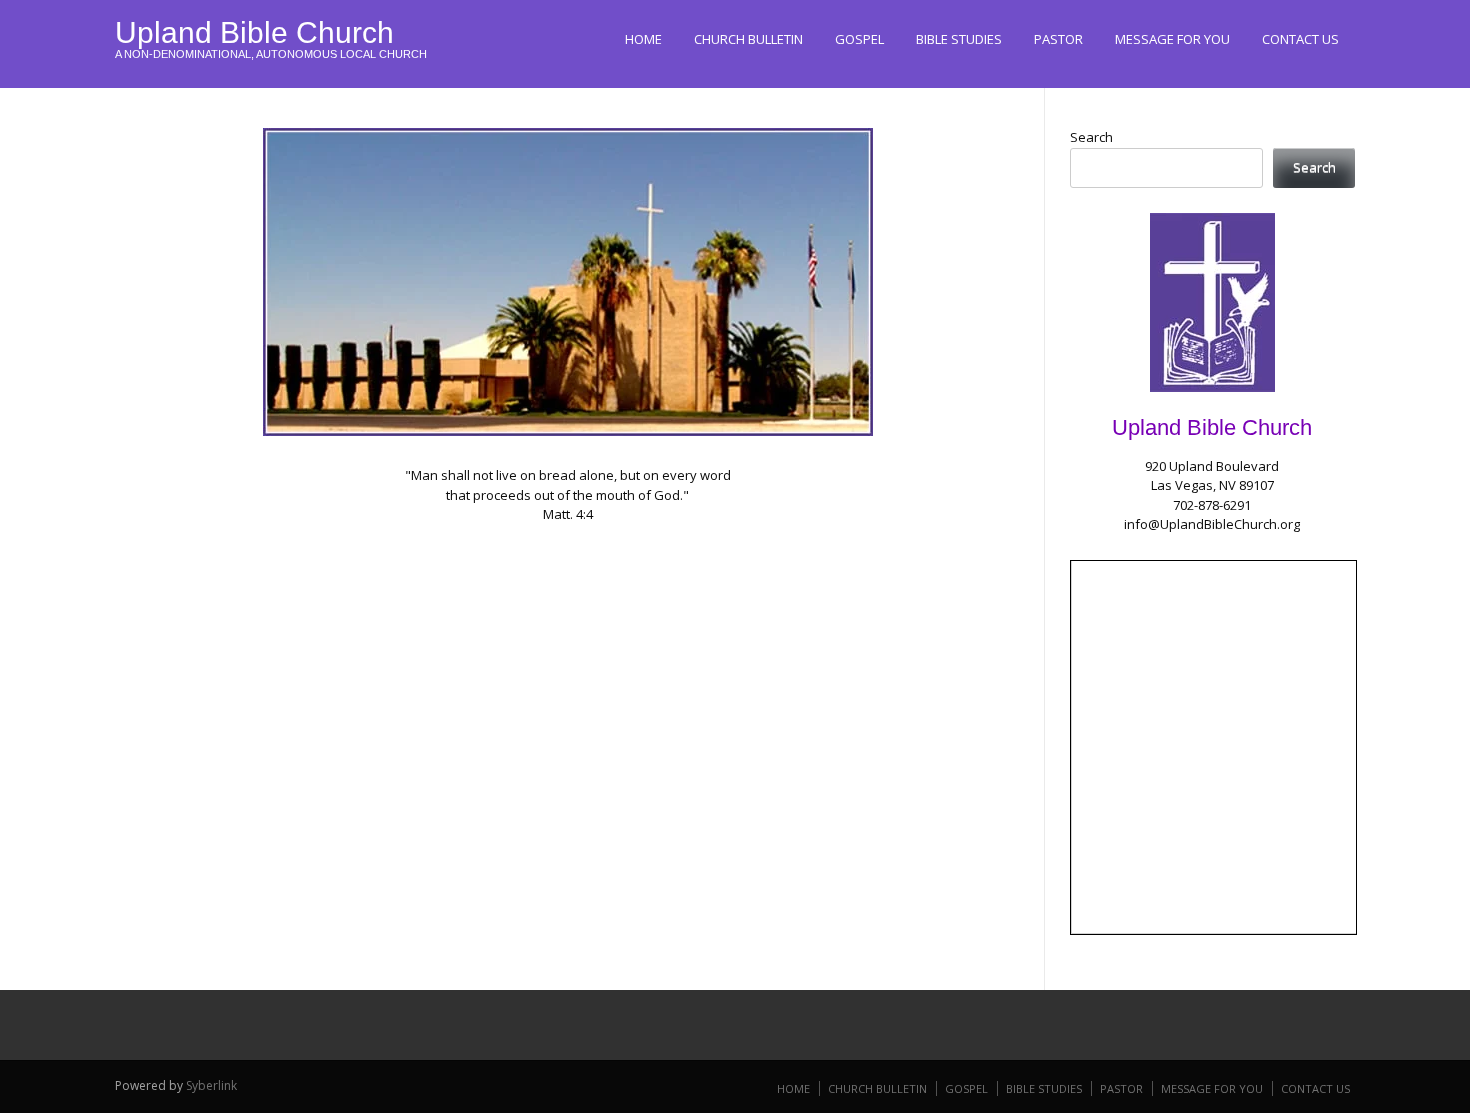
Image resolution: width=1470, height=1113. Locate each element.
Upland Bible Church (254, 32)
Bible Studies (959, 39)
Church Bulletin (748, 39)
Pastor (1058, 39)
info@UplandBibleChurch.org (1212, 524)
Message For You (1172, 39)
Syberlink (211, 1085)
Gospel (859, 39)
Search (1091, 137)
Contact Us (1300, 39)
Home (643, 39)
